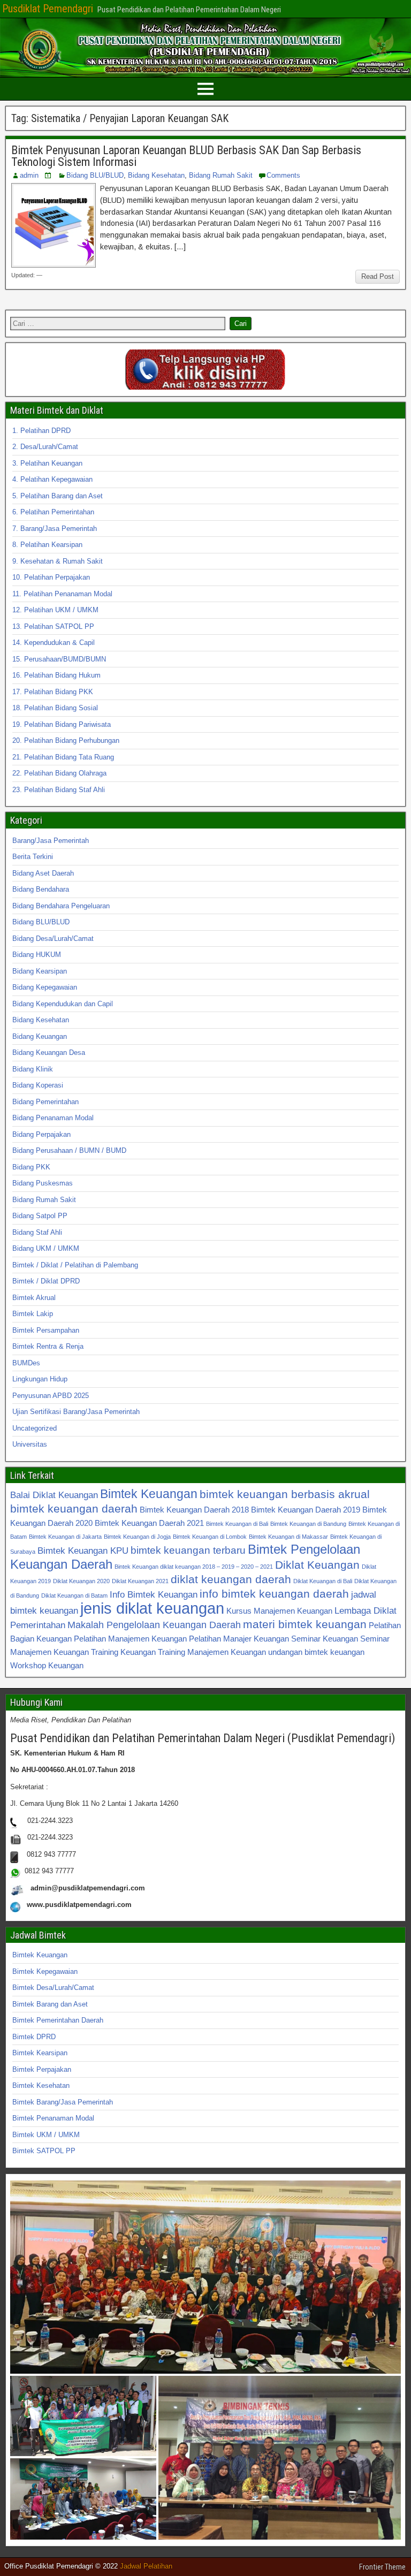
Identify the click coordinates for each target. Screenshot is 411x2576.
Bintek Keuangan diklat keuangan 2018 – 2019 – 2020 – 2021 (194, 1567)
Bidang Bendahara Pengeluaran (61, 906)
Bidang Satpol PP (40, 1216)
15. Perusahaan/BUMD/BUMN (59, 659)
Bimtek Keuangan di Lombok (210, 1537)
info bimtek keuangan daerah (274, 1594)
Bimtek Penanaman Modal (53, 2118)
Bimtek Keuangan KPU (83, 1551)
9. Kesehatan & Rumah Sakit (58, 561)
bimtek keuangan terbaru (188, 1550)
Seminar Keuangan (325, 1639)
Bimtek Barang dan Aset (50, 2004)
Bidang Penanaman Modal (53, 1118)
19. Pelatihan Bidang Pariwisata (62, 724)
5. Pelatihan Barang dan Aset (58, 496)
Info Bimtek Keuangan (154, 1594)
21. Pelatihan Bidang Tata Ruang (63, 757)
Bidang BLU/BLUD (95, 175)
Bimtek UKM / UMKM (46, 2135)
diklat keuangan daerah (231, 1579)
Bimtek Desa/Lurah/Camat (53, 1988)
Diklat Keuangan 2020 (81, 1581)
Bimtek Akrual (34, 1298)
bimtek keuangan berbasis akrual (285, 1494)
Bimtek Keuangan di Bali (237, 1524)
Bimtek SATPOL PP (44, 2151)
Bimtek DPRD (34, 2037)
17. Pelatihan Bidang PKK (53, 692)
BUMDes (26, 1363)
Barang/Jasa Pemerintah (51, 841)
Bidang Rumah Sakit (221, 175)
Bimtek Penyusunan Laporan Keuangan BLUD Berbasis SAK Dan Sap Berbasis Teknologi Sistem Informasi (186, 156)
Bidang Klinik (33, 1069)
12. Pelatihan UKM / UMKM (55, 610)
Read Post (378, 276)
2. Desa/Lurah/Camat (45, 447)
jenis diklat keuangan (152, 1608)
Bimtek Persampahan (46, 1330)
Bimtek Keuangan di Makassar (288, 1537)
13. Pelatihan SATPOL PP (53, 626)
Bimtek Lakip (33, 1314)
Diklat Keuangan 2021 (140, 1581)
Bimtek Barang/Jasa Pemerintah (63, 2102)
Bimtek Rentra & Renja (48, 1346)
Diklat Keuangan (317, 1565)
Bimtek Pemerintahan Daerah (58, 2020)
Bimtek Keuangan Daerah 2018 (194, 1510)
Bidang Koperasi (38, 1085)
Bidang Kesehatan (156, 175)
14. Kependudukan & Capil (54, 643)
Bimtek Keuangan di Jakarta (65, 1537)
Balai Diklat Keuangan (54, 1495)
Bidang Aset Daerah (43, 873)
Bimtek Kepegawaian (45, 1971)
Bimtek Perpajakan (42, 2069)
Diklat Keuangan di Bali (323, 1581)
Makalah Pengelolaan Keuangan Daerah (154, 1625)
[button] (205, 2277)
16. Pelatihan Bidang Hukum (56, 675)
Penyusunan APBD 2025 (51, 1396)
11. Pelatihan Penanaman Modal (62, 594)
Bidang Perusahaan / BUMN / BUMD (69, 1150)
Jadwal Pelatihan (146, 2566)
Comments (283, 175)
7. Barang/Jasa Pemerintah (55, 529)
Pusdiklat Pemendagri (48, 9)
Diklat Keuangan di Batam (74, 1595)
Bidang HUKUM (37, 955)
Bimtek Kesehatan (41, 2085)
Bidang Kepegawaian (45, 987)
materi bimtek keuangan (305, 1624)
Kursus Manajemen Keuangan (279, 1611)
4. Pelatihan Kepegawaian (52, 479)
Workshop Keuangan (47, 1665)
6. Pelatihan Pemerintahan (53, 512)
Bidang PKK (31, 1167)
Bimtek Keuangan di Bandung (308, 1524)
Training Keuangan (123, 1652)
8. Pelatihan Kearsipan (47, 545)
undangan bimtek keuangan (316, 1652)
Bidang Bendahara (41, 889)
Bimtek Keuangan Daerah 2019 (306, 1510)
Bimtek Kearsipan (40, 2053)
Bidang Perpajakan (41, 1134)
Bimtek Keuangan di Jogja (137, 1537)
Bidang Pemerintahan (45, 1102)
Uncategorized (35, 1428)
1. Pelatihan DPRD (41, 431)
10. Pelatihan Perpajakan (51, 577)
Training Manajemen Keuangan (212, 1652)
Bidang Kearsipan (40, 971)
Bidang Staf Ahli (37, 1232)
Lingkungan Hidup (40, 1379)
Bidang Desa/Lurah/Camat (53, 939)
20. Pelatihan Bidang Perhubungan (66, 740)
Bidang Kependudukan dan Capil (63, 1004)
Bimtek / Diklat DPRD (46, 1281)
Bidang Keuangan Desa (49, 1053)
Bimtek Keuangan (149, 1494)
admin (29, 175)
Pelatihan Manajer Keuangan (239, 1639)
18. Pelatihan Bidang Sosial (55, 708)
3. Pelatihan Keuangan (47, 463)
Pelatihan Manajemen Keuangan (130, 1639)
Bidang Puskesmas (43, 1183)
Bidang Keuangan (40, 1036)
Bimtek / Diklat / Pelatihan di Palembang (75, 1265)
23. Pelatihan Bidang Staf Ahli (59, 790)
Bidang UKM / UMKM (46, 1248)
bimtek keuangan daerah (74, 1509)
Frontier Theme (382, 2567)
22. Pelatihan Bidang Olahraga (59, 773)
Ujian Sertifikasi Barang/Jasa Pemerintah (76, 1412)
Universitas (30, 1444)
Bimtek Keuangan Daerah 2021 (149, 1523)
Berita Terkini (33, 857)
